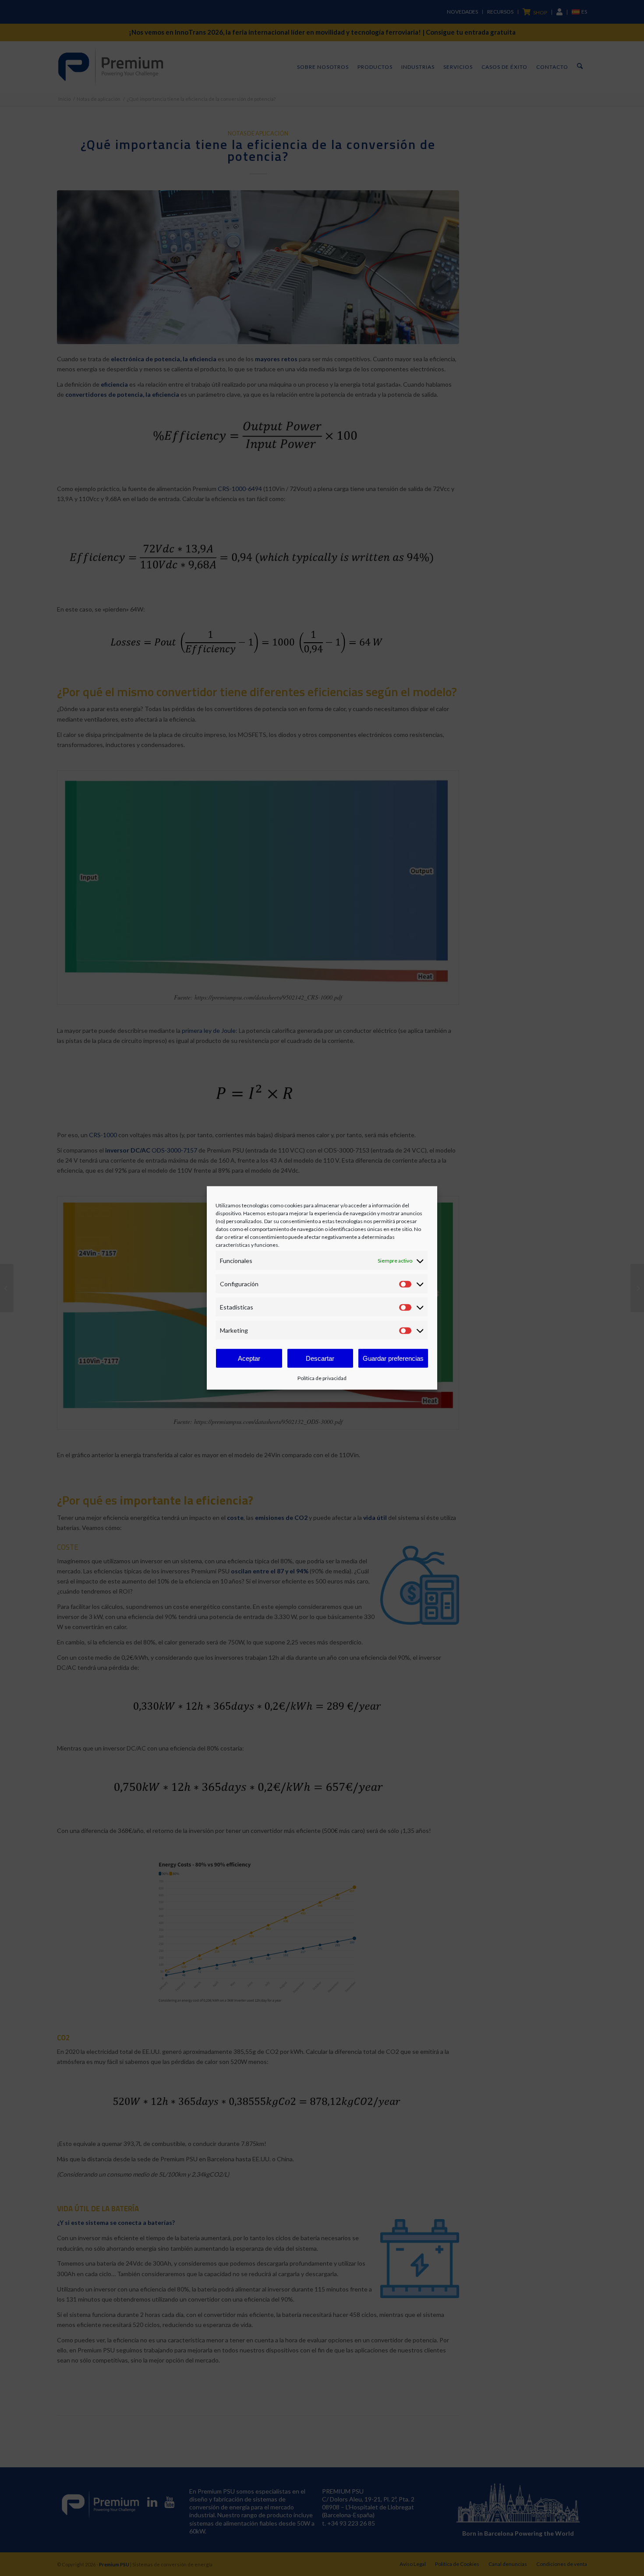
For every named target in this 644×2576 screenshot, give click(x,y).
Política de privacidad (322, 1378)
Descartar (320, 1358)
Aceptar (249, 1358)
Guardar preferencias (393, 1358)
